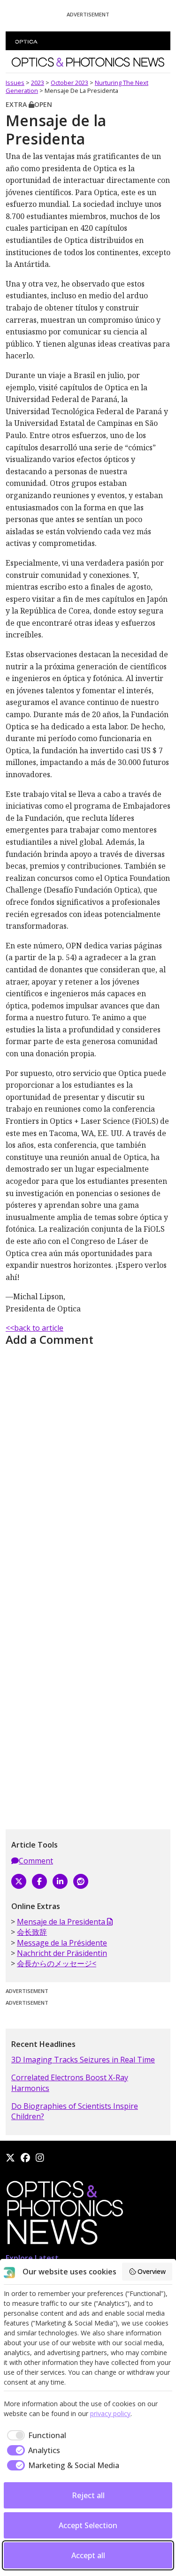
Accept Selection (88, 2525)
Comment (36, 1861)
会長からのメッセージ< (57, 1963)
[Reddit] (81, 1881)
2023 (38, 83)
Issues (15, 83)
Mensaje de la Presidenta (62, 1922)
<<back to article (34, 1328)
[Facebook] (39, 1881)
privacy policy (110, 2413)
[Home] (64, 2215)
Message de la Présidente (62, 1943)
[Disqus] (88, 1467)
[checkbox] (35, 2435)
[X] (19, 1881)
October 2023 (69, 83)
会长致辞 (32, 1932)
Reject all (88, 2495)
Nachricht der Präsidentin (62, 1953)
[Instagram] (40, 2158)
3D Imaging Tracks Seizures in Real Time (83, 2060)
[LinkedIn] (60, 1881)
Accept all (88, 2555)
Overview (152, 2271)
